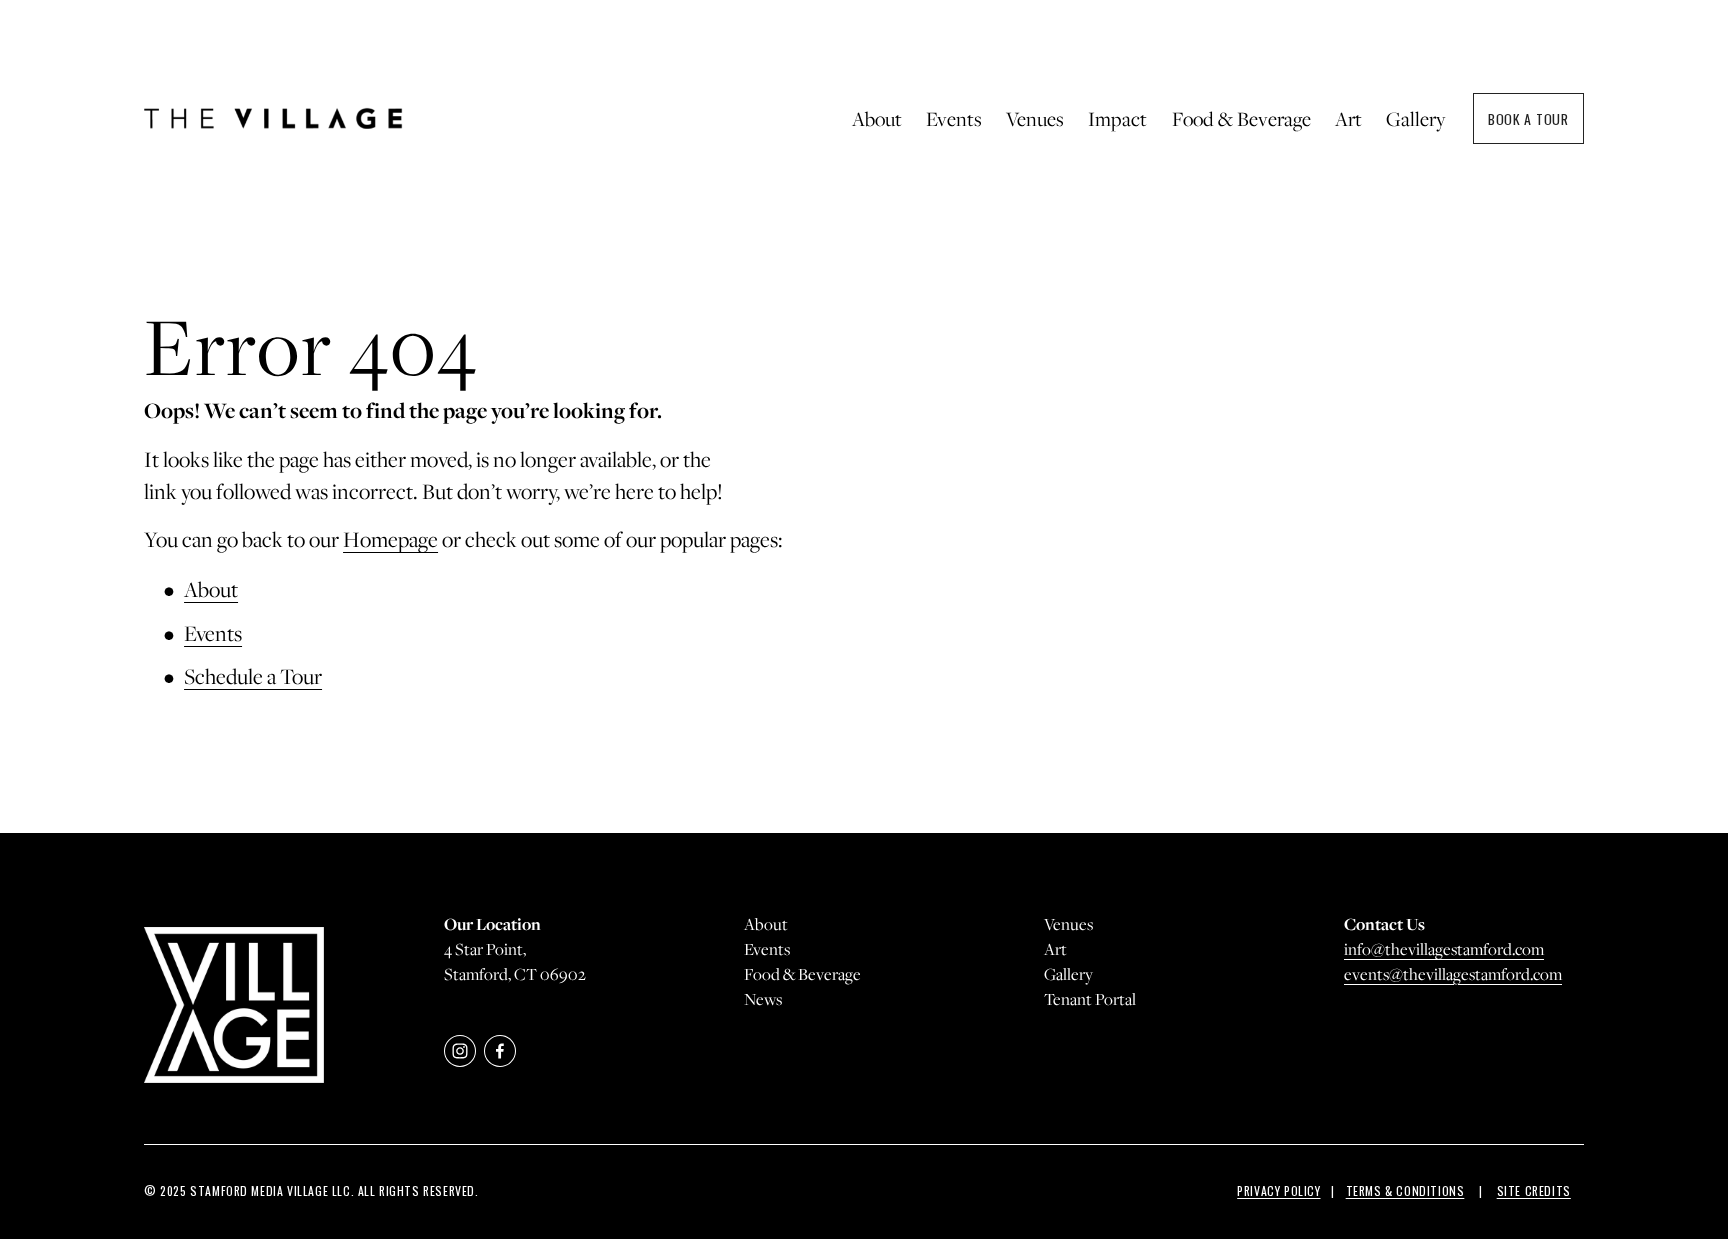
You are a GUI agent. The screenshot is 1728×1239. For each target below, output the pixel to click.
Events (213, 633)
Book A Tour (1528, 118)
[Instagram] (460, 1051)
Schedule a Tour (253, 676)
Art (1348, 118)
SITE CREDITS (1534, 1190)
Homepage (390, 539)
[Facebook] (500, 1051)
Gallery (1415, 118)
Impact (1117, 118)
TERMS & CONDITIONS (1405, 1190)
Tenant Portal (1090, 999)
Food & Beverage (1241, 118)
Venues (1068, 924)
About (211, 589)
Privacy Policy (1278, 1190)
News (763, 999)
